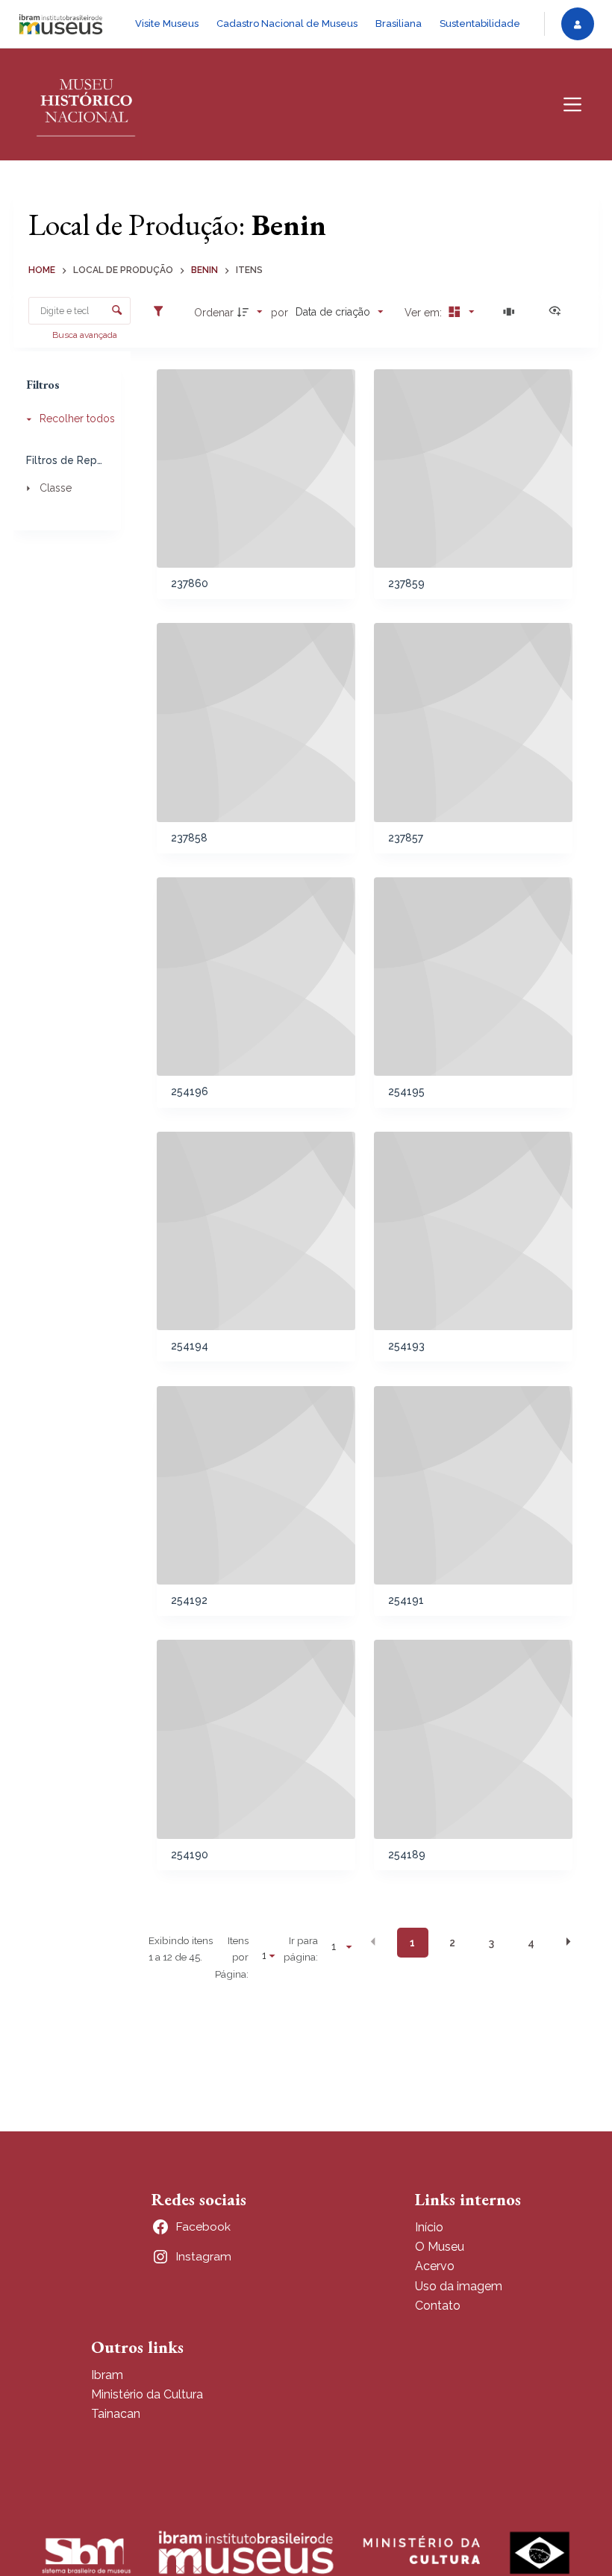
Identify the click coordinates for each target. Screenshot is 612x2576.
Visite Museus (167, 23)
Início (429, 2227)
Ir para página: (301, 1949)
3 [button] (491, 1943)
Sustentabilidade (480, 23)
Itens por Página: (232, 1957)
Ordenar (214, 313)
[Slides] (511, 312)
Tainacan (116, 2414)
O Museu (440, 2247)
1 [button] (412, 1943)
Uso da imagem (459, 2286)
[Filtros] (162, 312)
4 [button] (531, 1943)
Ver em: (425, 313)
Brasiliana (399, 23)
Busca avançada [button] (86, 335)
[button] (373, 1942)
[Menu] (572, 104)
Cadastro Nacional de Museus (287, 23)
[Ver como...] (558, 312)
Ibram (107, 2375)
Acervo (435, 2266)
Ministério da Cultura (147, 2394)
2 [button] (452, 1943)
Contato (438, 2306)
